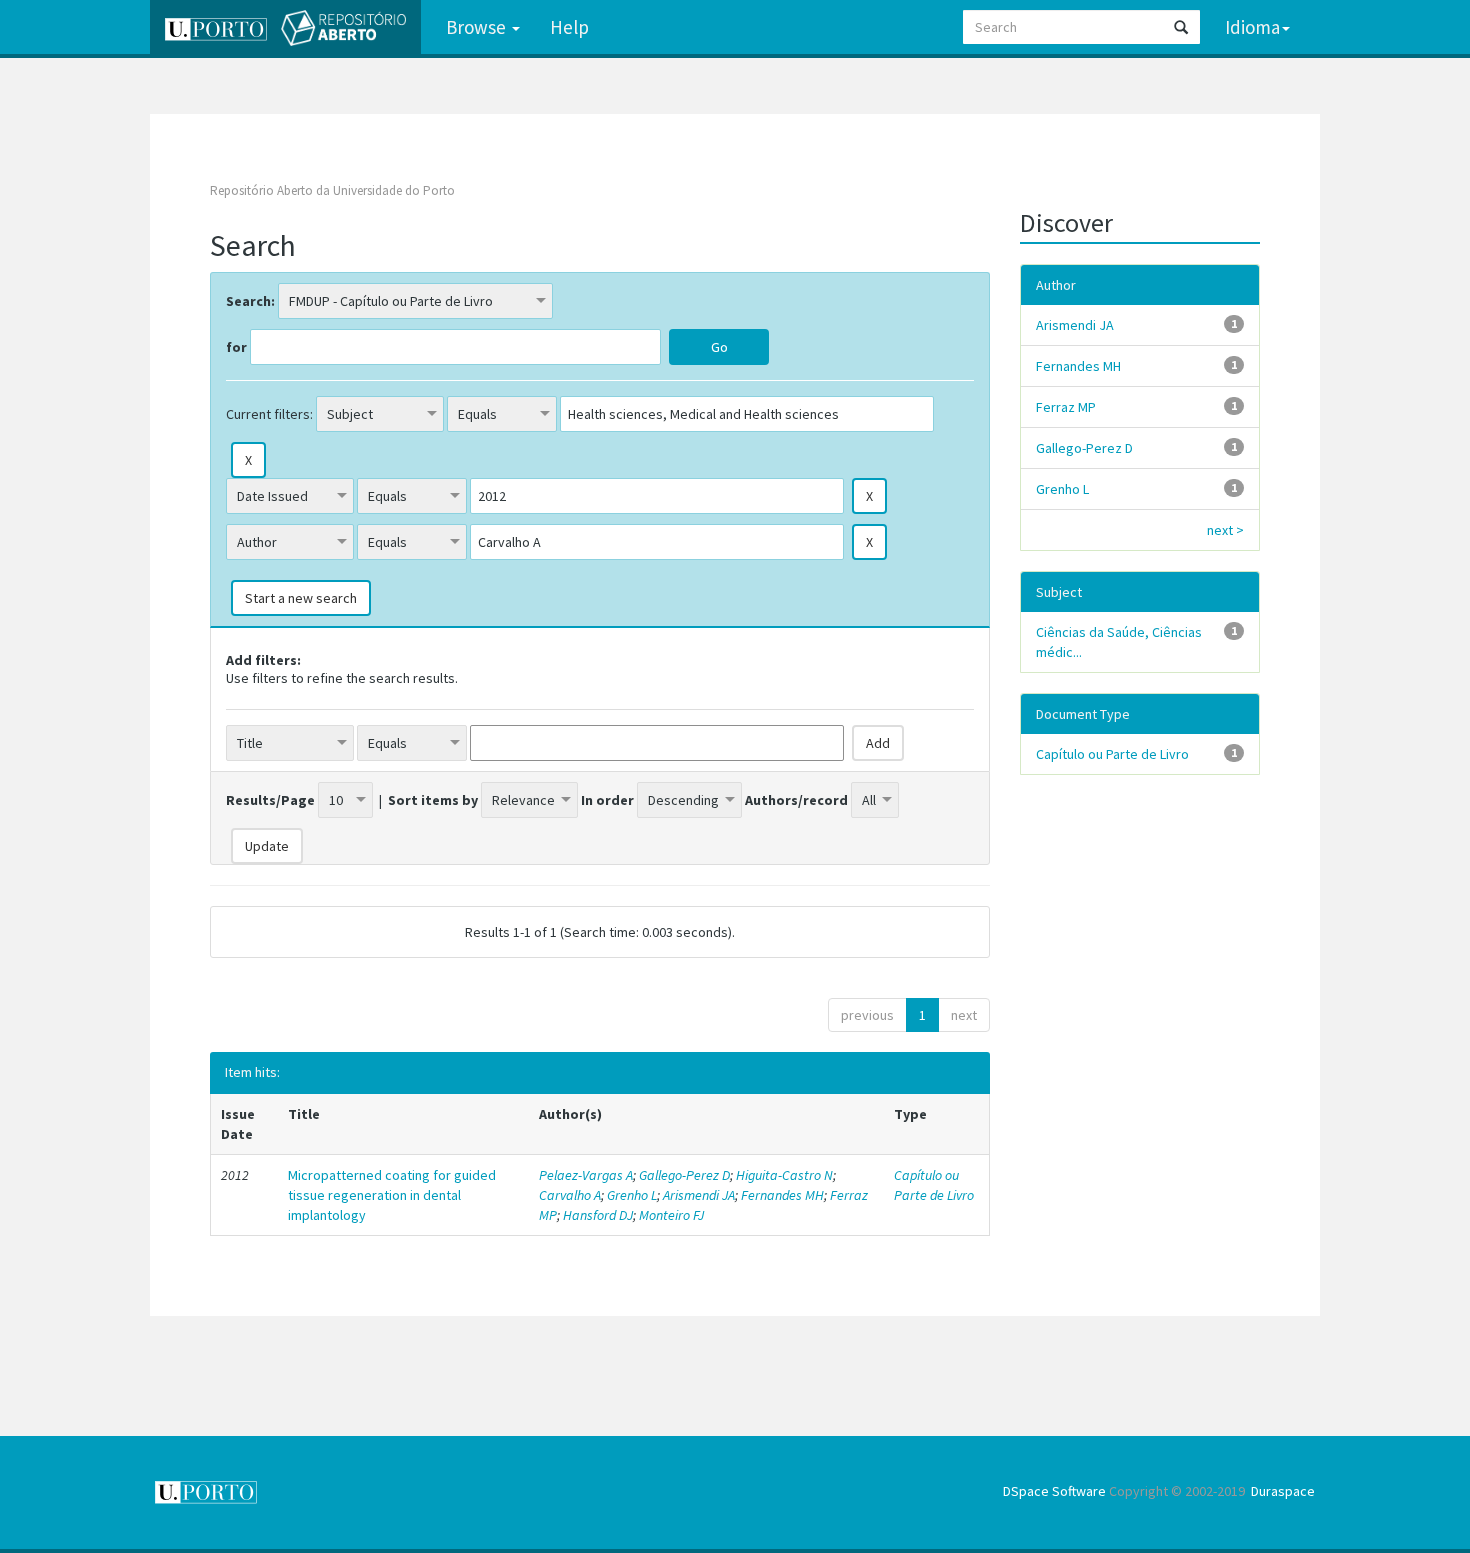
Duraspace (1283, 1491)
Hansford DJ (598, 1215)
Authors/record (796, 800)
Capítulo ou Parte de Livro (934, 1185)
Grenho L (632, 1195)
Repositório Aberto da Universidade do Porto (332, 190)
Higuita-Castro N (784, 1175)
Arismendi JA (699, 1195)
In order (607, 800)
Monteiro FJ (671, 1215)
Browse (478, 27)
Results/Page (270, 800)
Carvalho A (570, 1195)
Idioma (1252, 27)
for (236, 347)
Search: (250, 301)
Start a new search (301, 598)
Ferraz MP (1066, 407)
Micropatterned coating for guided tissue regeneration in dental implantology (392, 1195)
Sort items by (433, 800)
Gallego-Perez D (684, 1175)
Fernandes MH (782, 1195)
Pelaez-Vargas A (586, 1175)
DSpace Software (1054, 1491)
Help (569, 27)
